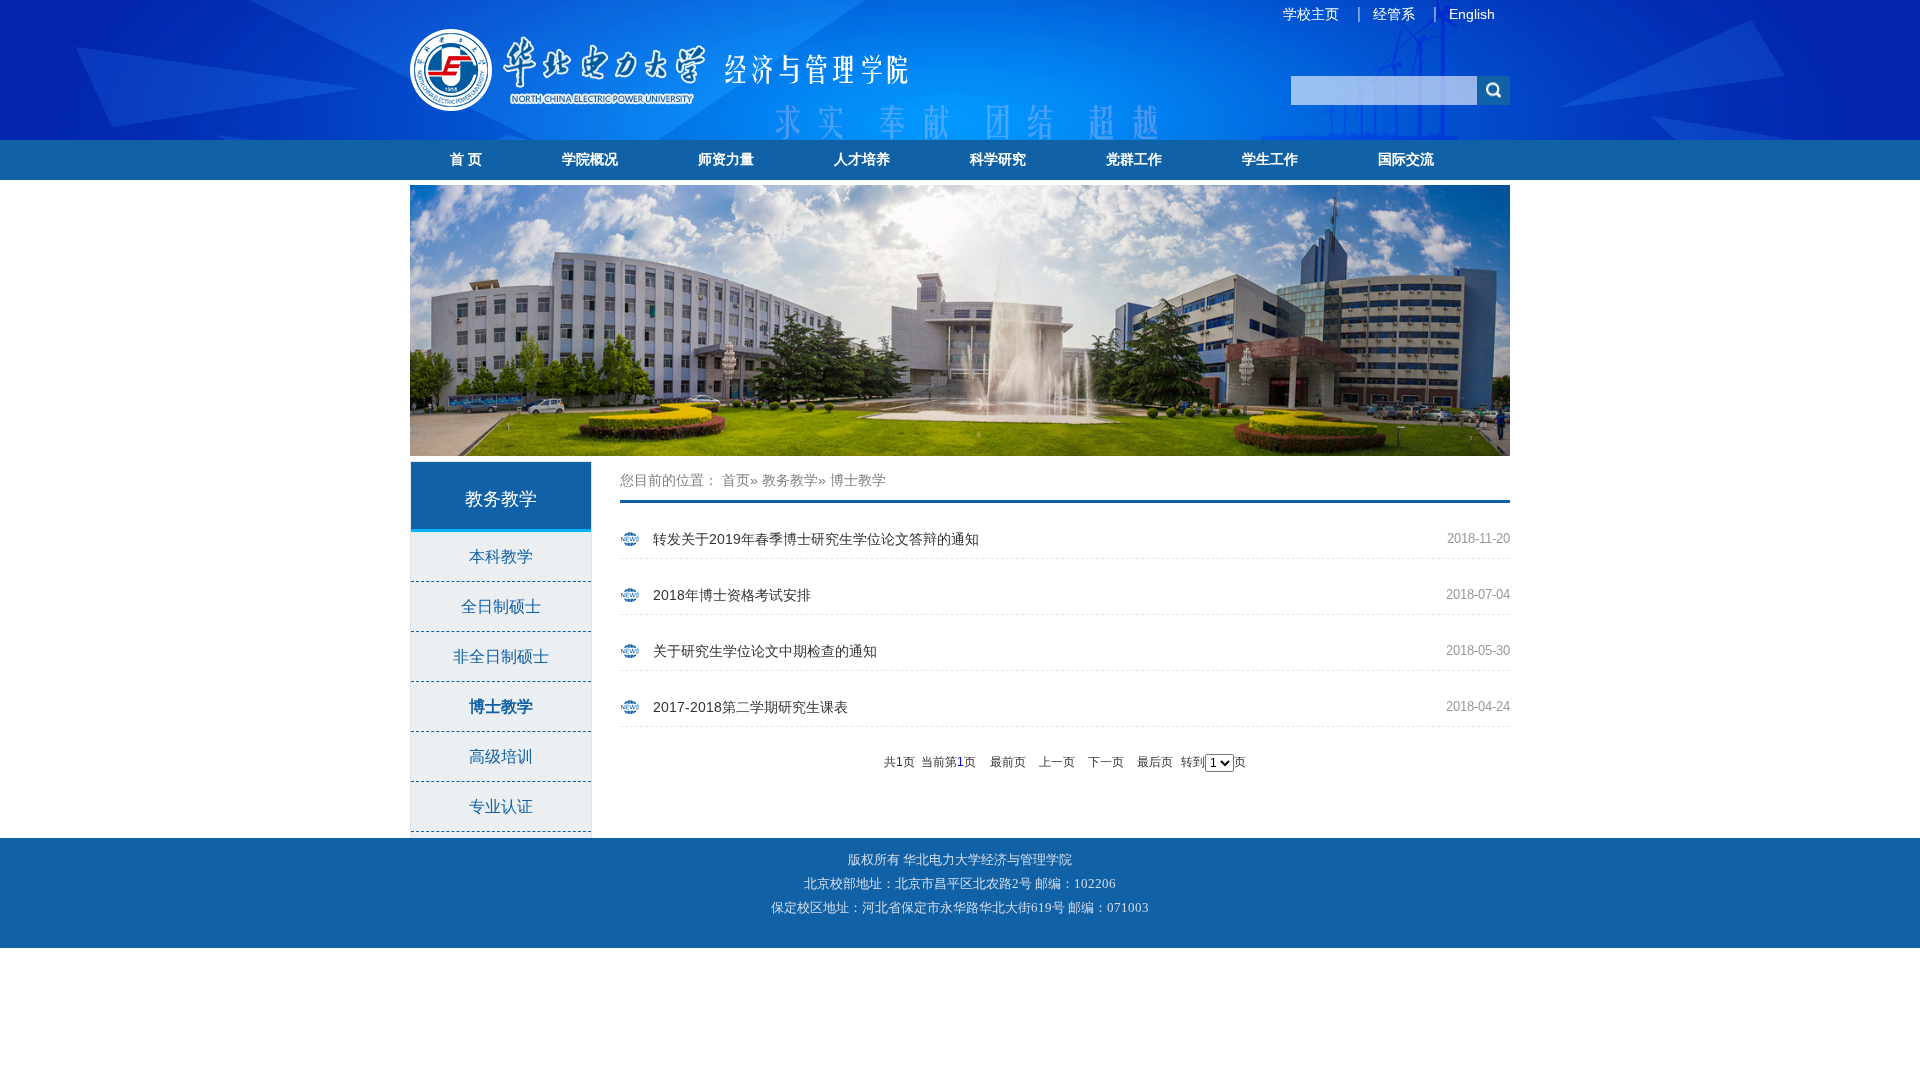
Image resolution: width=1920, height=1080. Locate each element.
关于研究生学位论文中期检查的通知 (765, 651)
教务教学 (790, 480)
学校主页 (1311, 14)
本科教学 (501, 556)
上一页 (1057, 762)
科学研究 (998, 159)
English (1472, 14)
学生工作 (1270, 159)
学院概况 (590, 159)
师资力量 (726, 159)
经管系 (1394, 14)
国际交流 (1406, 159)
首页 (736, 480)
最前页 (1008, 762)
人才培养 (862, 159)
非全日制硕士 (501, 656)
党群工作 (1134, 159)
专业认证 (501, 806)
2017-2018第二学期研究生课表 (750, 707)
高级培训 (501, 756)
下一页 (1106, 762)
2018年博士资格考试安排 (732, 595)
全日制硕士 (501, 606)
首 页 (466, 159)
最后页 (1155, 762)
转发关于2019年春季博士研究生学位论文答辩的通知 (816, 539)
